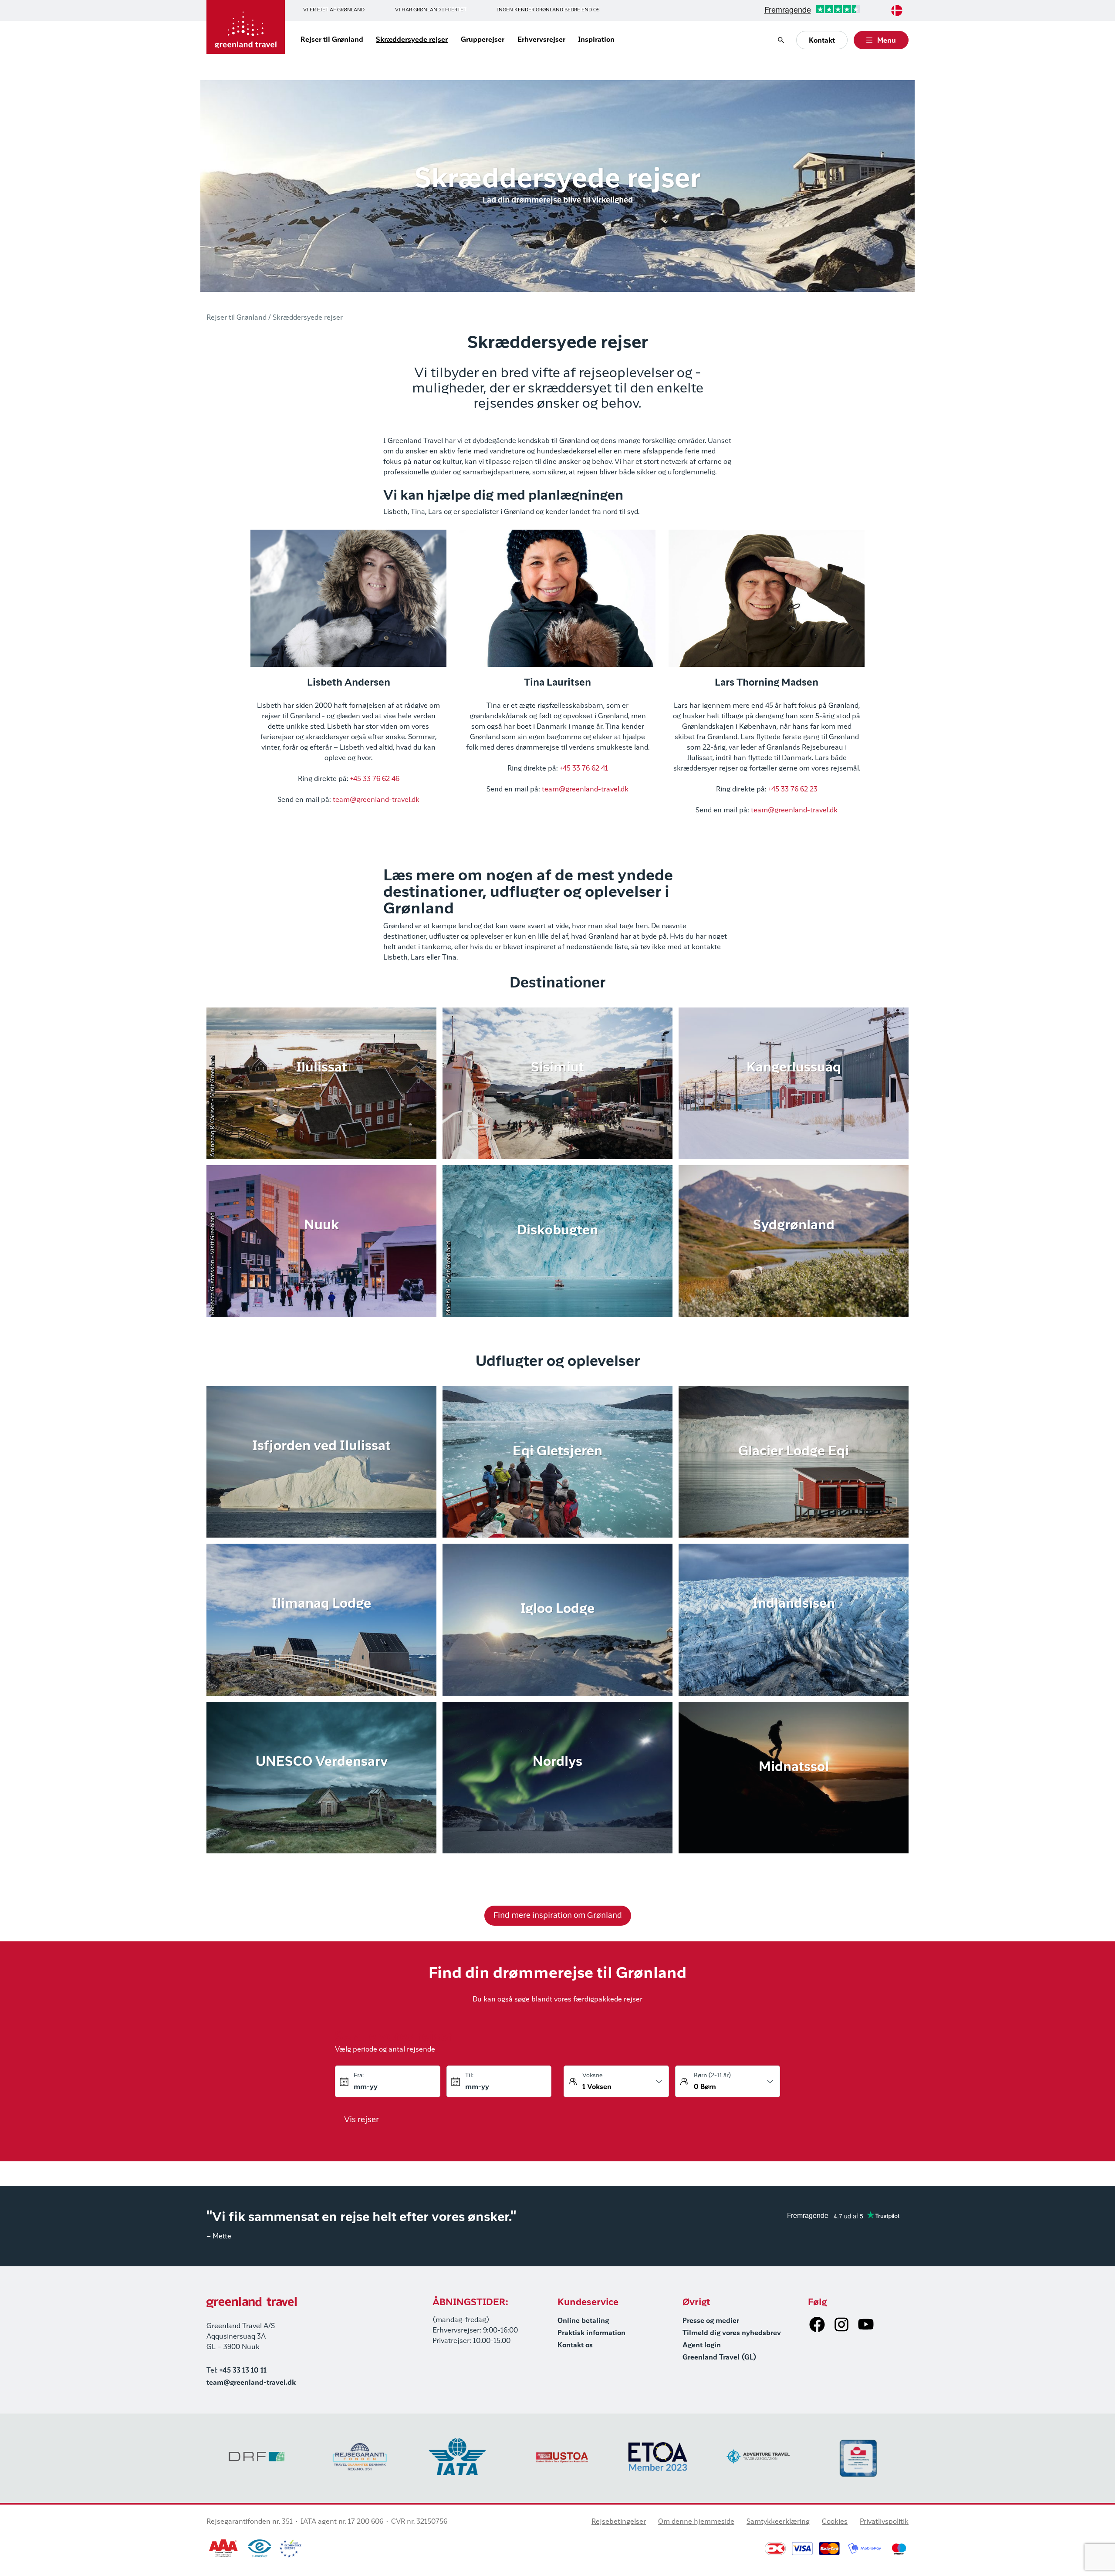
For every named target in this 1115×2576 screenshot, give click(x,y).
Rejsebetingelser (619, 2522)
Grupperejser (483, 40)
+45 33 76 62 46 (375, 779)
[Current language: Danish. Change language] (897, 10)
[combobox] (897, 10)
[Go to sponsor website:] (257, 2456)
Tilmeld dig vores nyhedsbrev (732, 2333)
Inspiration (596, 40)
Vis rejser (362, 2120)
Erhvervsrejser (541, 40)
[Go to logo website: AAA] (224, 2549)
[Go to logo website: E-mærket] (260, 2549)
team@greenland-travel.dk (376, 800)
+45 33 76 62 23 (793, 790)
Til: (469, 2076)
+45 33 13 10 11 (243, 2371)
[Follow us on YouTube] (866, 2324)
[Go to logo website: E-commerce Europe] (290, 2549)
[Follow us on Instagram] (841, 2324)
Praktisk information (591, 2333)
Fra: (359, 2076)
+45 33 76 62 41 (584, 769)
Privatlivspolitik (884, 2522)
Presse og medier (711, 2321)
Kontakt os (575, 2346)
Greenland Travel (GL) (720, 2358)
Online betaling (583, 2321)
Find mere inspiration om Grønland (558, 1916)
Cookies (835, 2522)
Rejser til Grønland (332, 40)
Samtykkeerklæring (778, 2522)
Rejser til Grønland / (239, 318)
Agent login (702, 2346)
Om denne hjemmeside (696, 2522)
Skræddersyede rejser (412, 40)
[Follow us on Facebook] (817, 2324)
